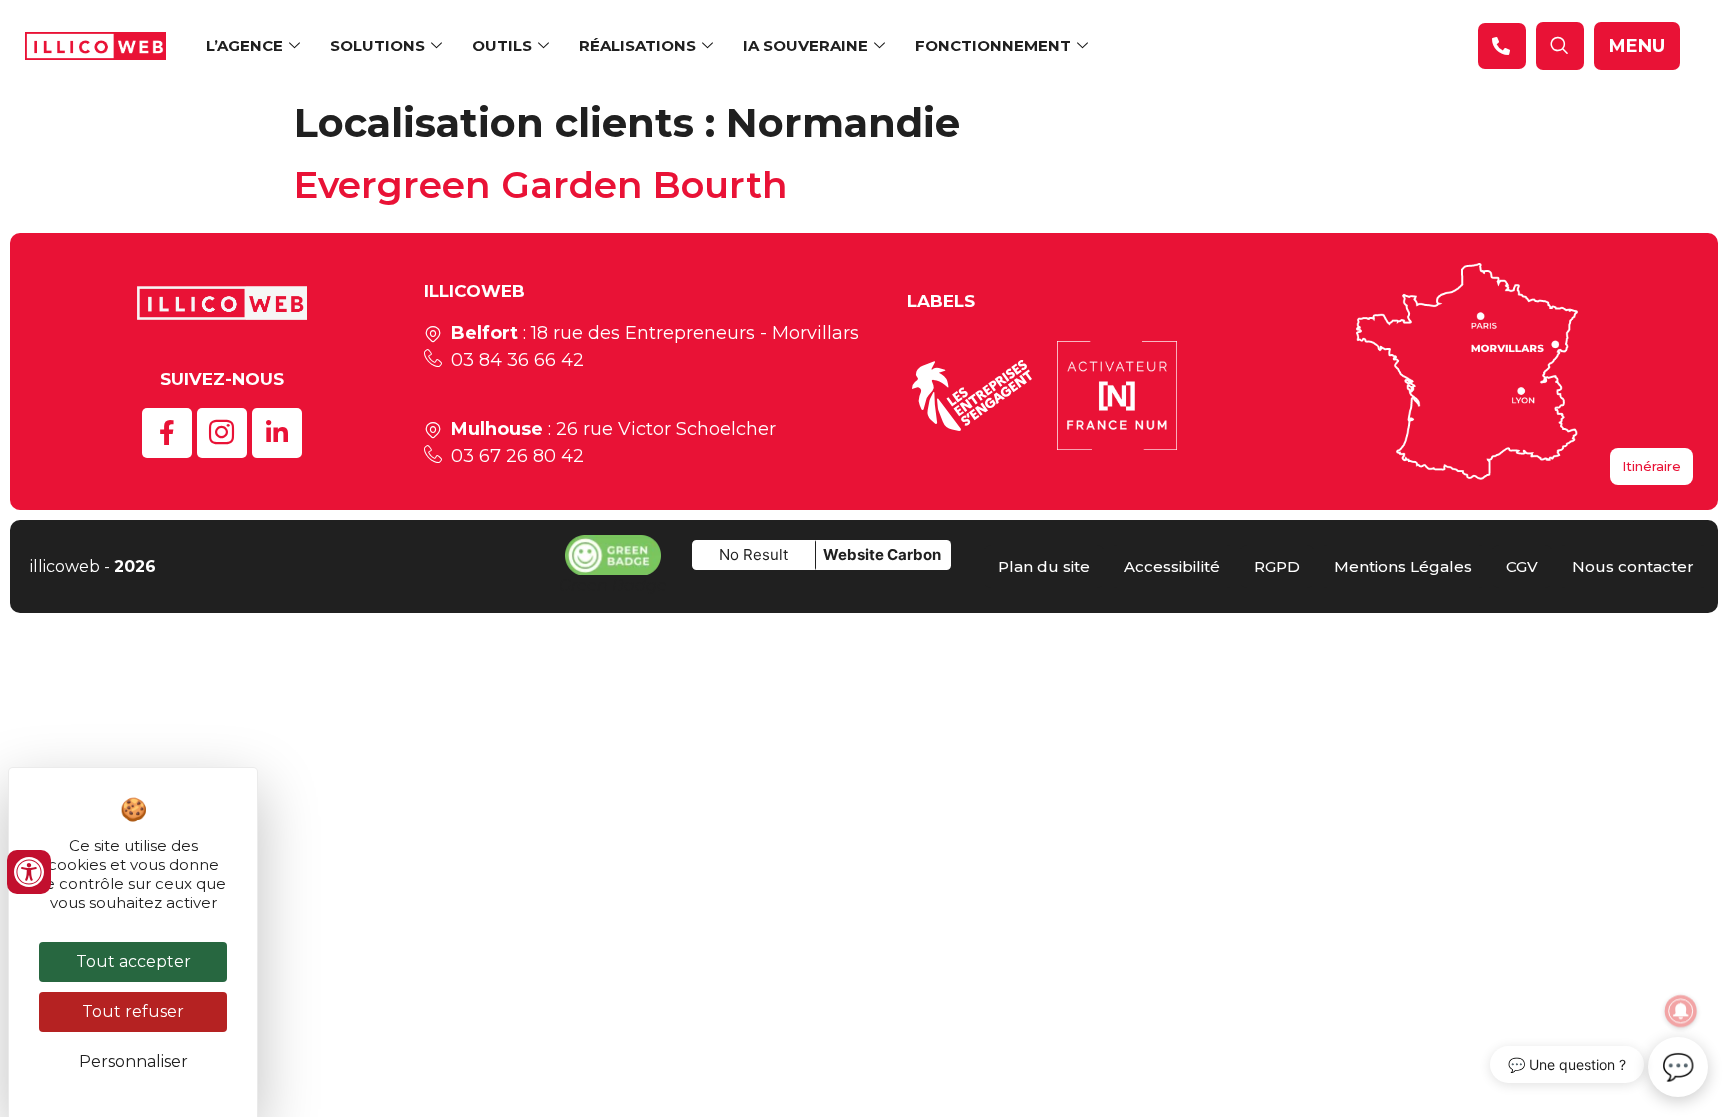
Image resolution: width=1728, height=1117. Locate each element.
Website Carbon (882, 554)
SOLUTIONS (377, 45)
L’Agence (244, 45)
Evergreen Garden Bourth (541, 184)
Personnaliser (133, 1061)
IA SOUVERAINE (805, 45)
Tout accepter (133, 961)
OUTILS (502, 45)
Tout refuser (133, 1011)
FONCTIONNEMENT (993, 45)
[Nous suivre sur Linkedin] (277, 433)
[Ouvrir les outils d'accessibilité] (29, 872)
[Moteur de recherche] (1502, 46)
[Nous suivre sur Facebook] (167, 433)
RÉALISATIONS (637, 45)
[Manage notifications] (1681, 1011)
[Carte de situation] (1467, 371)
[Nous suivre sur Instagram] (222, 433)
